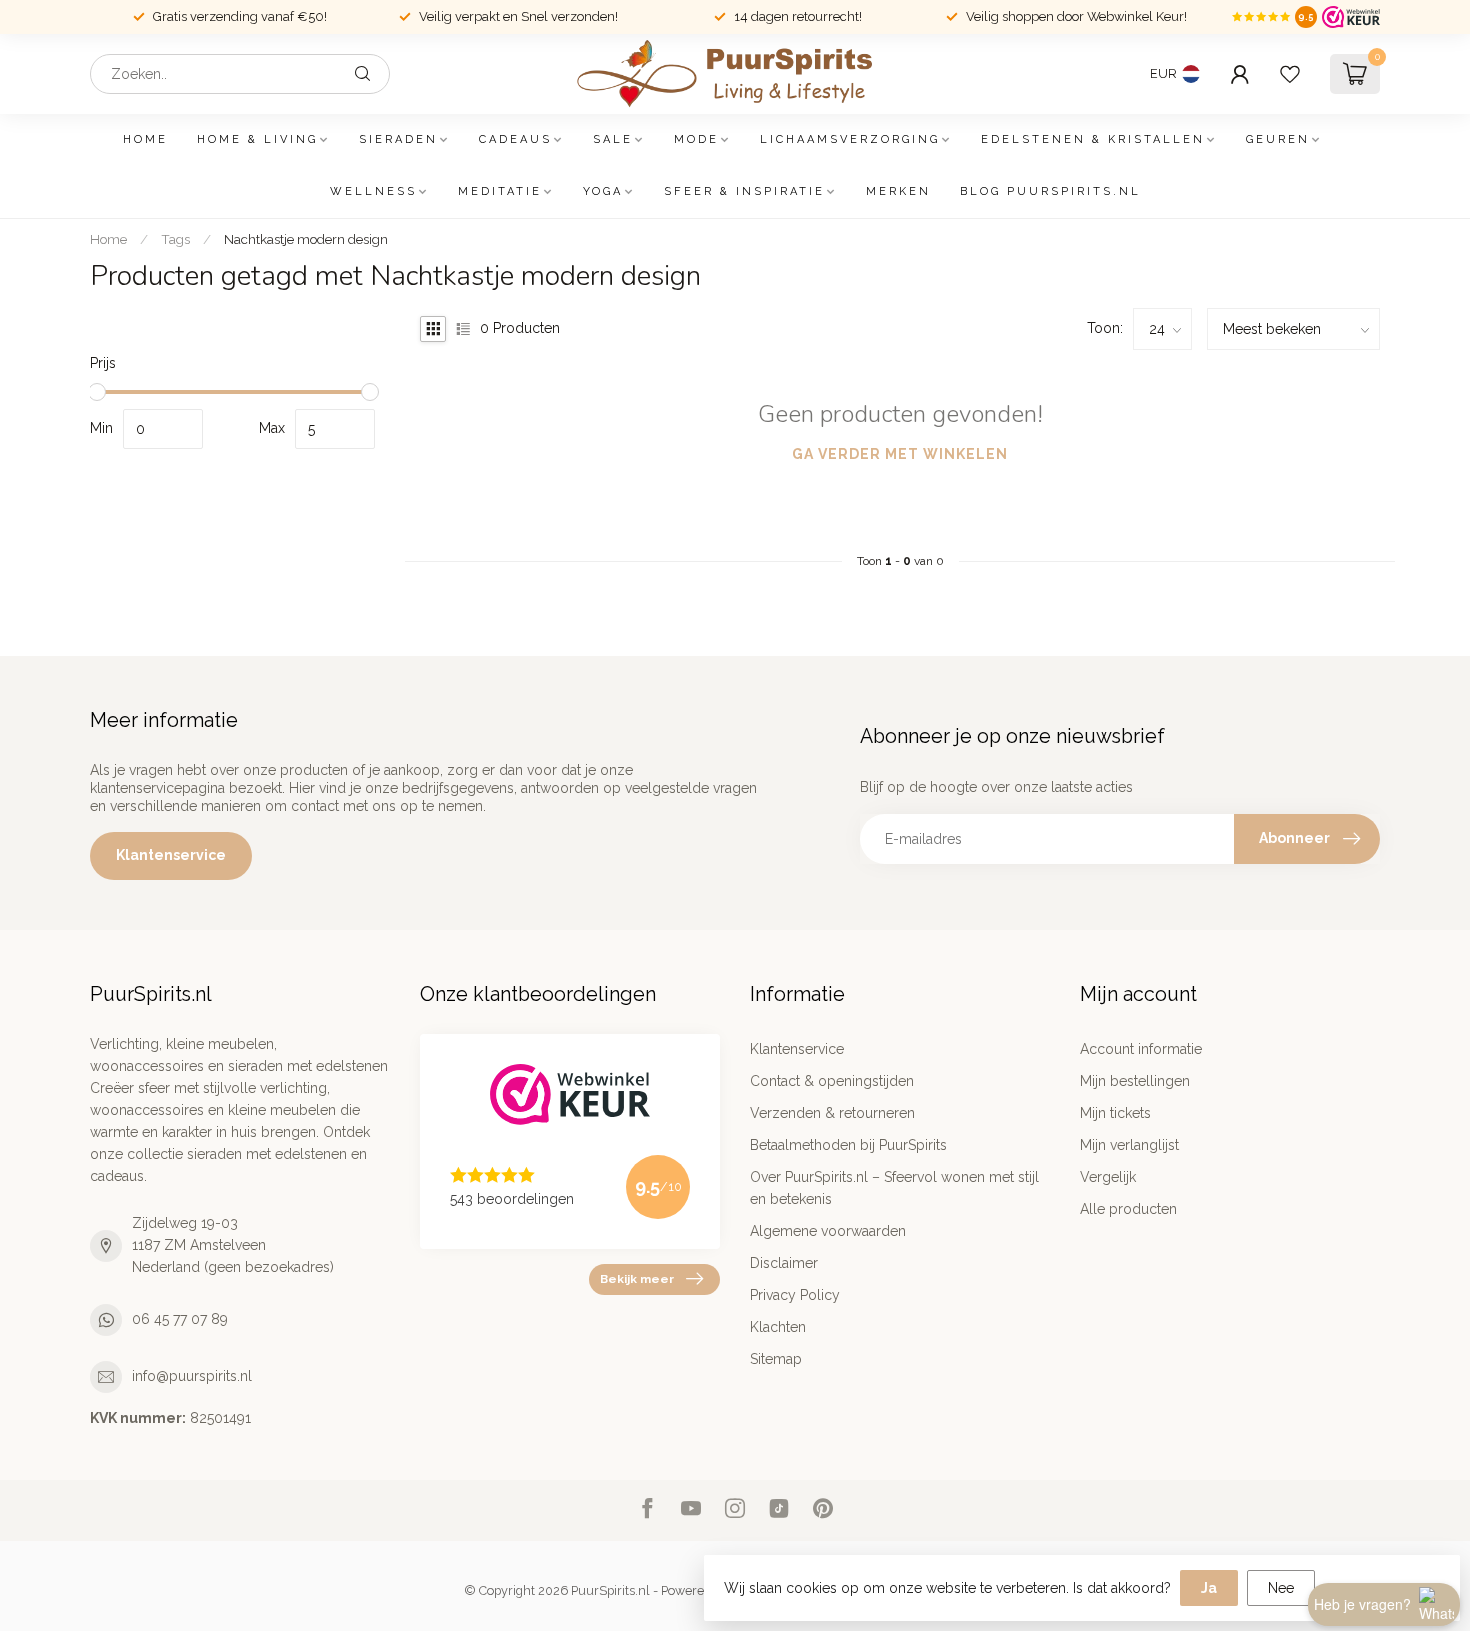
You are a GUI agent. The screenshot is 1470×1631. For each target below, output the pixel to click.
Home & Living (257, 139)
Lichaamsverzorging (850, 139)
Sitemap (776, 1359)
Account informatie (1141, 1049)
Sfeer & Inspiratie (744, 191)
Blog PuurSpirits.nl (1050, 191)
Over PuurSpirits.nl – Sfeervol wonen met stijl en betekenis (894, 1188)
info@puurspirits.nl (192, 1376)
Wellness (373, 191)
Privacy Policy (795, 1295)
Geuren (1278, 139)
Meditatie (500, 191)
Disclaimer (784, 1263)
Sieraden (398, 139)
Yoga (603, 191)
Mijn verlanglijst (1129, 1145)
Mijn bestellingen (1135, 1081)
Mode (696, 139)
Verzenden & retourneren (832, 1113)
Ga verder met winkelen (900, 454)
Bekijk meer (637, 1279)
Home (145, 139)
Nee (1281, 1588)
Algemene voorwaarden (828, 1231)
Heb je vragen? (1362, 1604)
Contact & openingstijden (832, 1081)
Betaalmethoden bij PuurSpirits (848, 1145)
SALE (613, 139)
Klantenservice (171, 855)
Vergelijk (1108, 1177)
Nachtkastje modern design (306, 239)
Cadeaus (515, 139)
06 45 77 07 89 (180, 1319)
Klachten (778, 1327)
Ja (1209, 1588)
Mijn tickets (1115, 1113)
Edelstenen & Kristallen (1093, 139)
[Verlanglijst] (1290, 74)
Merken (898, 191)
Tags (175, 239)
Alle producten (1128, 1209)
